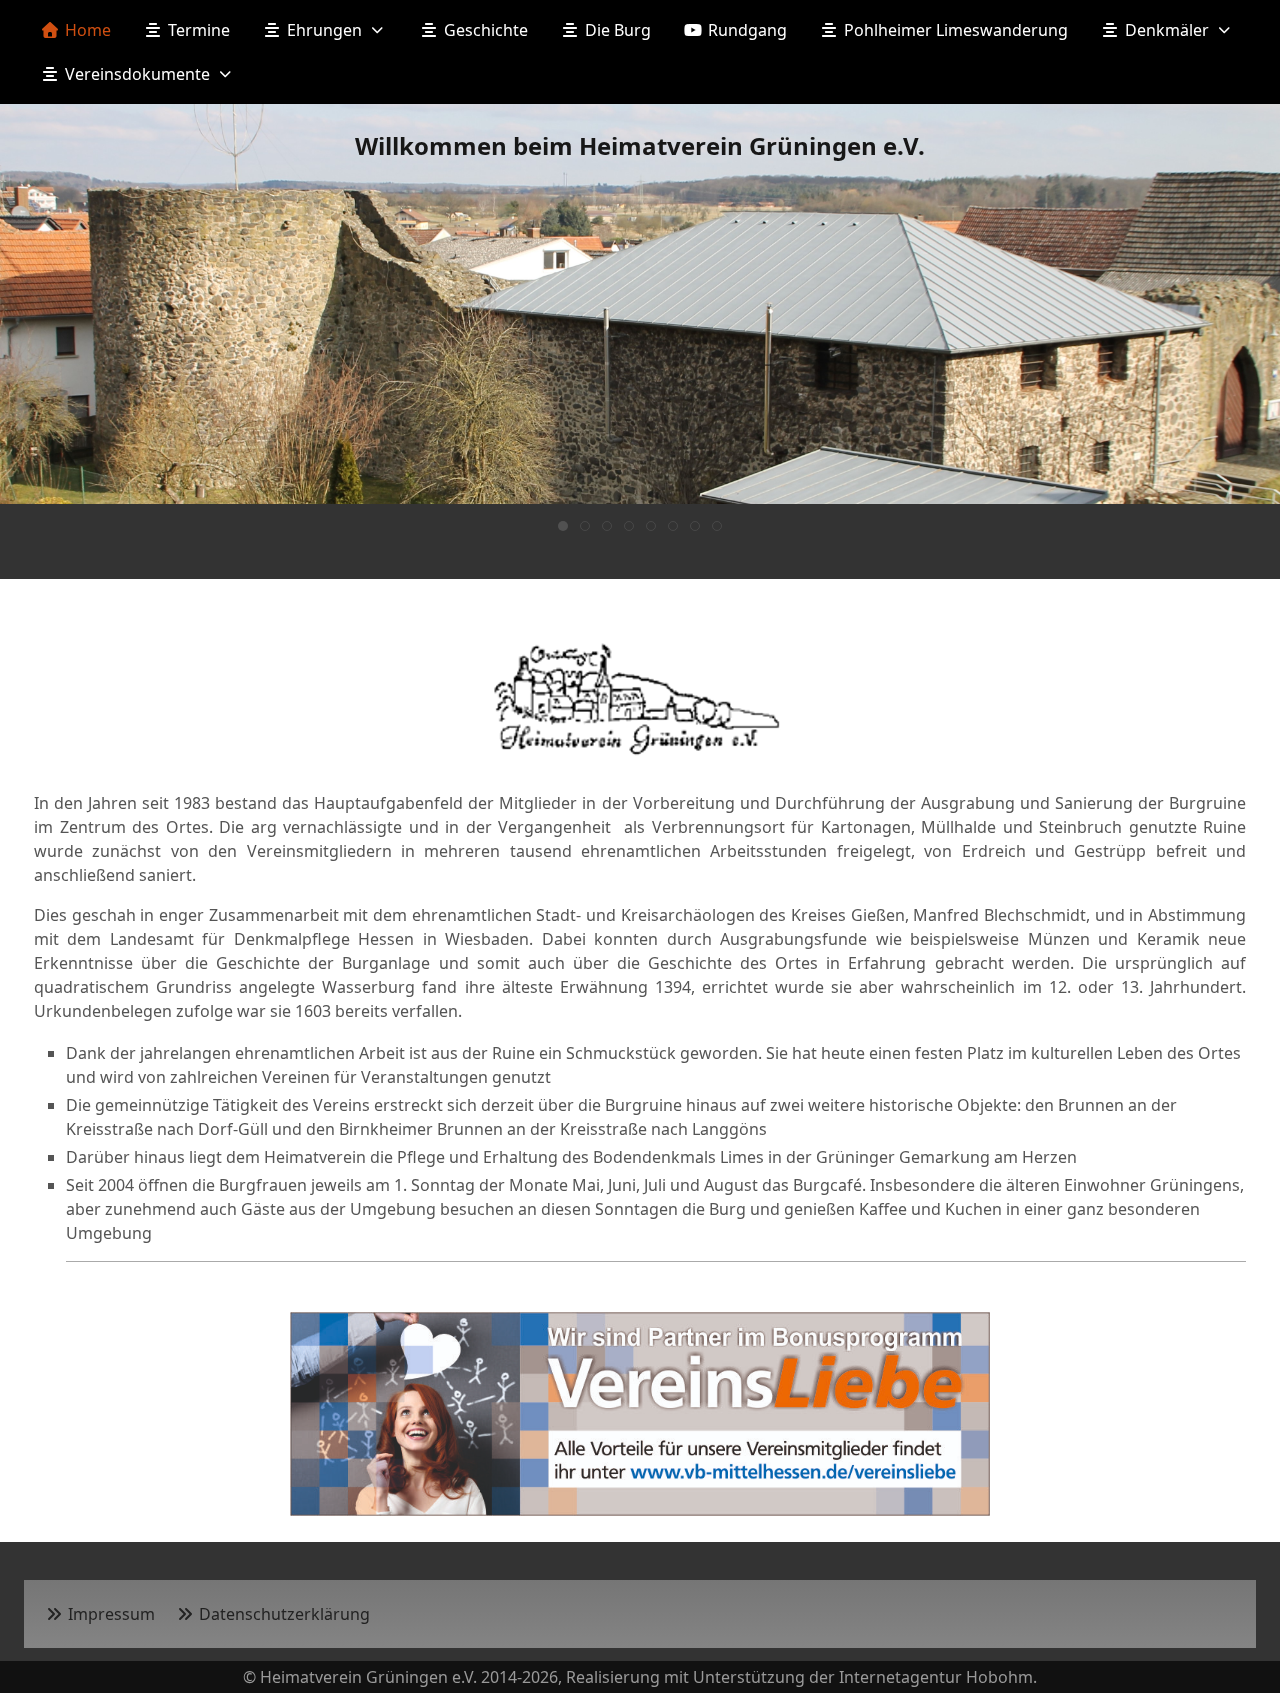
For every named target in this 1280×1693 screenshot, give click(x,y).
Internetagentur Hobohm (936, 1677)
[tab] (563, 526)
